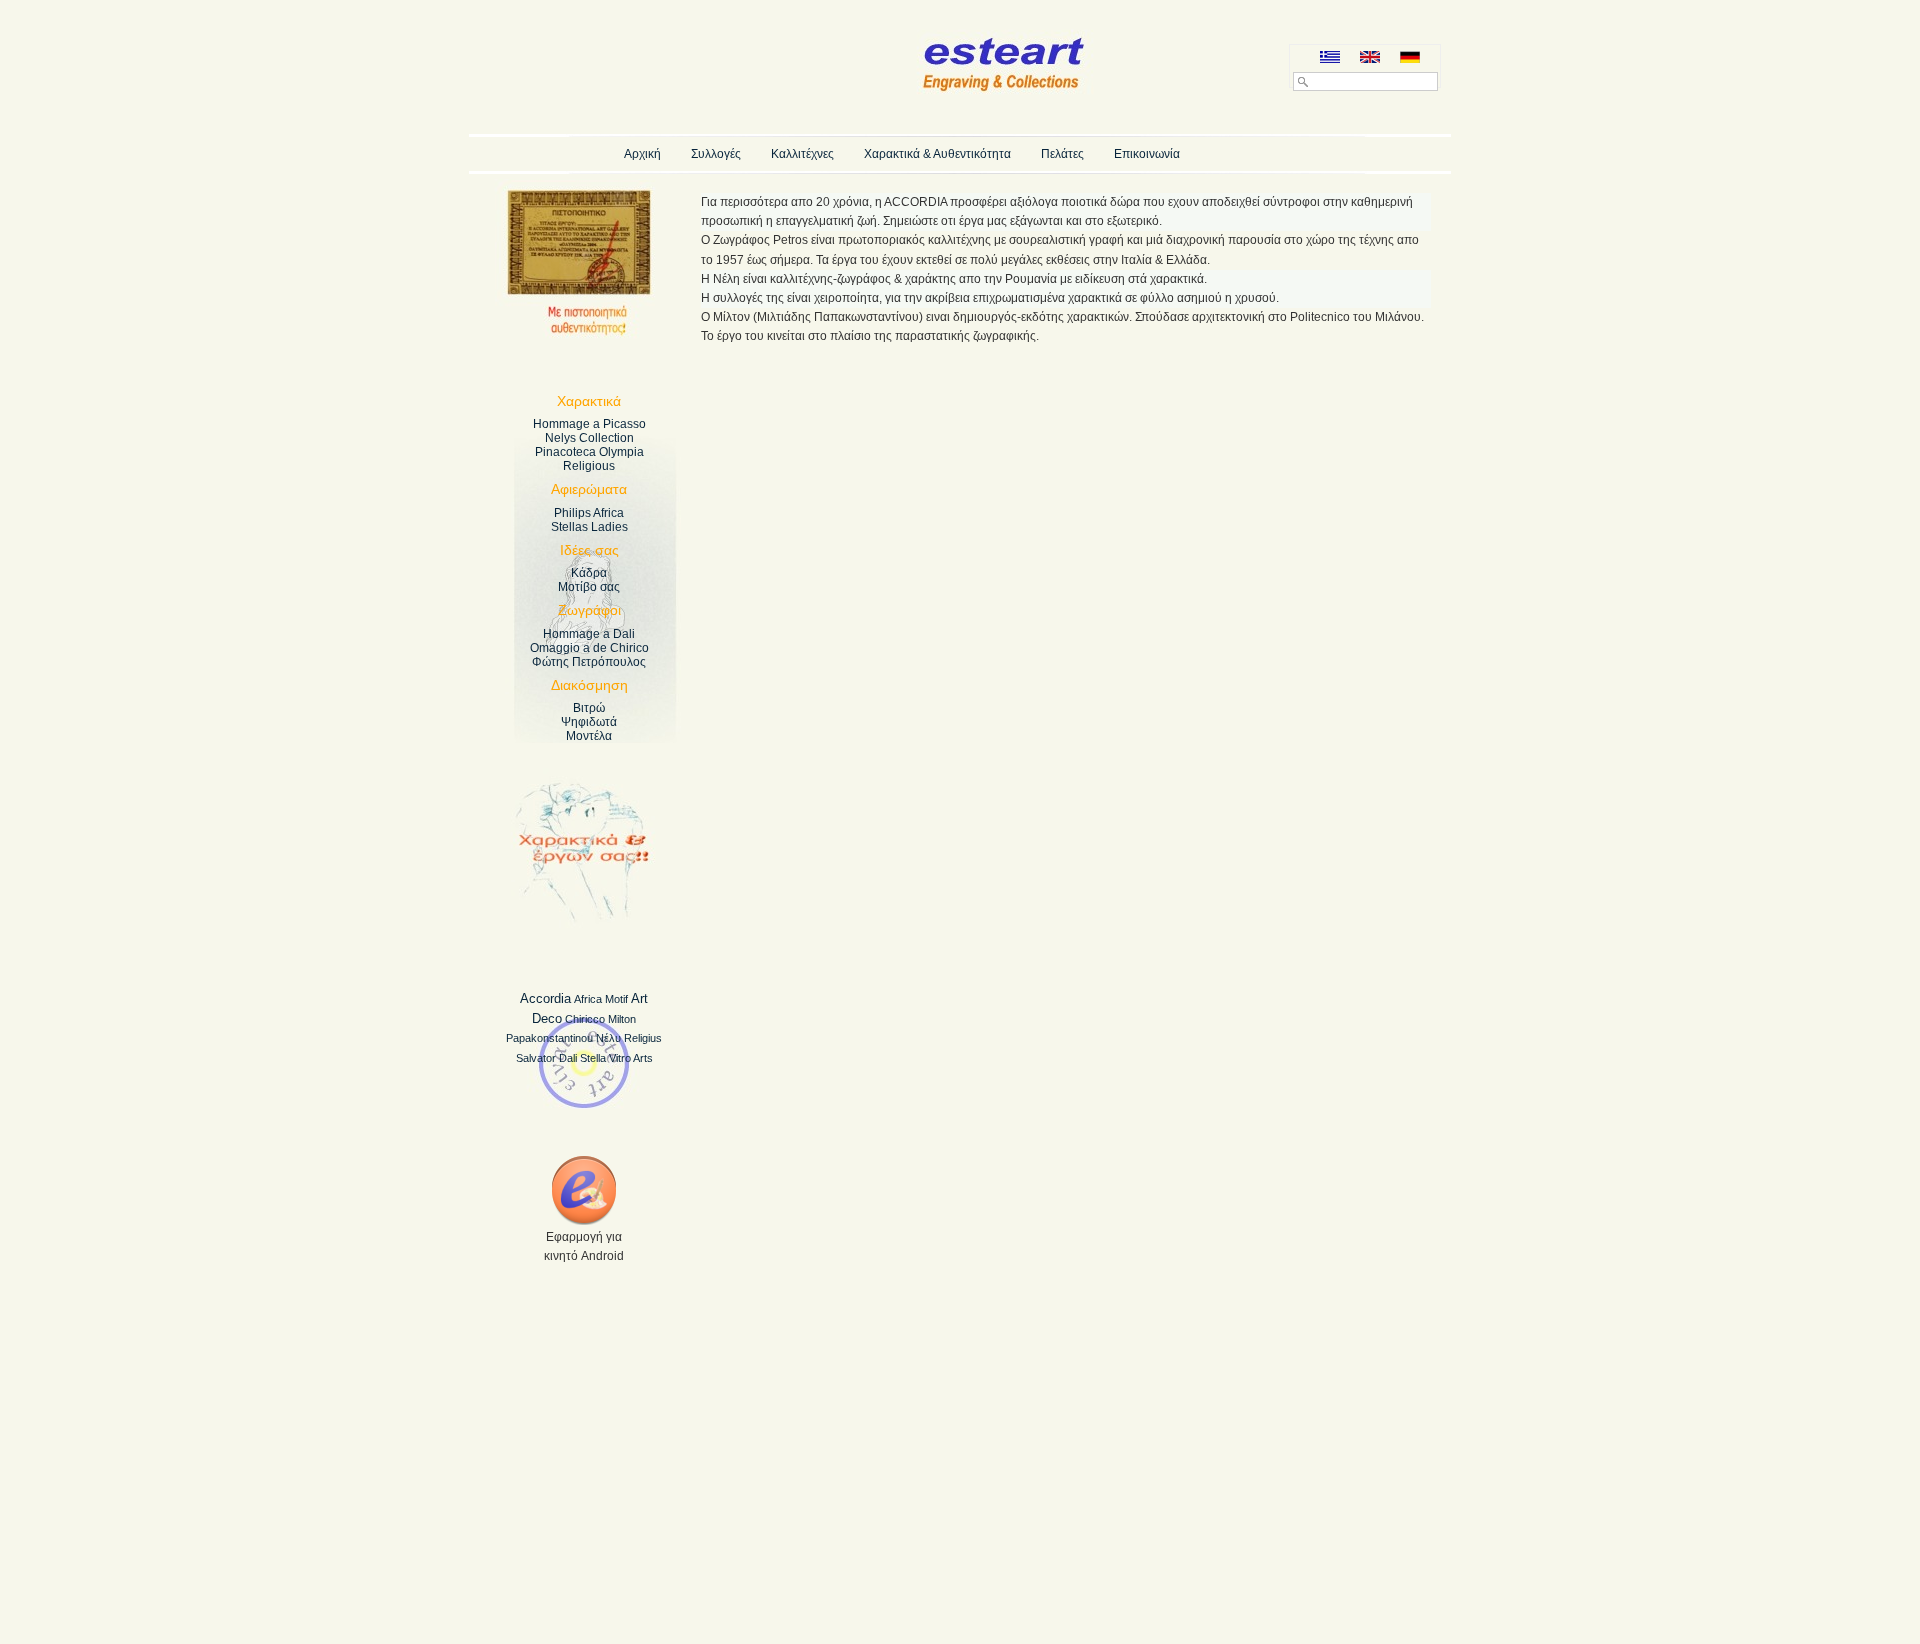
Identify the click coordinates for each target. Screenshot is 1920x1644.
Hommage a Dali (589, 634)
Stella (593, 1058)
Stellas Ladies (589, 527)
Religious (589, 466)
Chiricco (585, 1019)
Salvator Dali (546, 1058)
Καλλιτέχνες (802, 154)
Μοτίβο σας (589, 587)
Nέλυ (608, 1038)
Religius (643, 1038)
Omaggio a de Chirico (589, 648)
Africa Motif (601, 999)
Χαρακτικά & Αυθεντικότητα (937, 154)
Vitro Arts (631, 1058)
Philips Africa (589, 513)
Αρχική (642, 154)
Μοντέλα (589, 736)
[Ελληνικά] (1330, 58)
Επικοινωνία (1147, 154)
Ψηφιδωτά (589, 722)
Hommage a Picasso (589, 424)
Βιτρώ (589, 708)
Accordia (545, 998)
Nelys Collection (589, 438)
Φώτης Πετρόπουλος (589, 662)
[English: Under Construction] (1370, 58)
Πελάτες (1062, 154)
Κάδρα (589, 573)
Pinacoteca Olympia (589, 452)
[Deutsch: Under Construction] (1410, 58)
